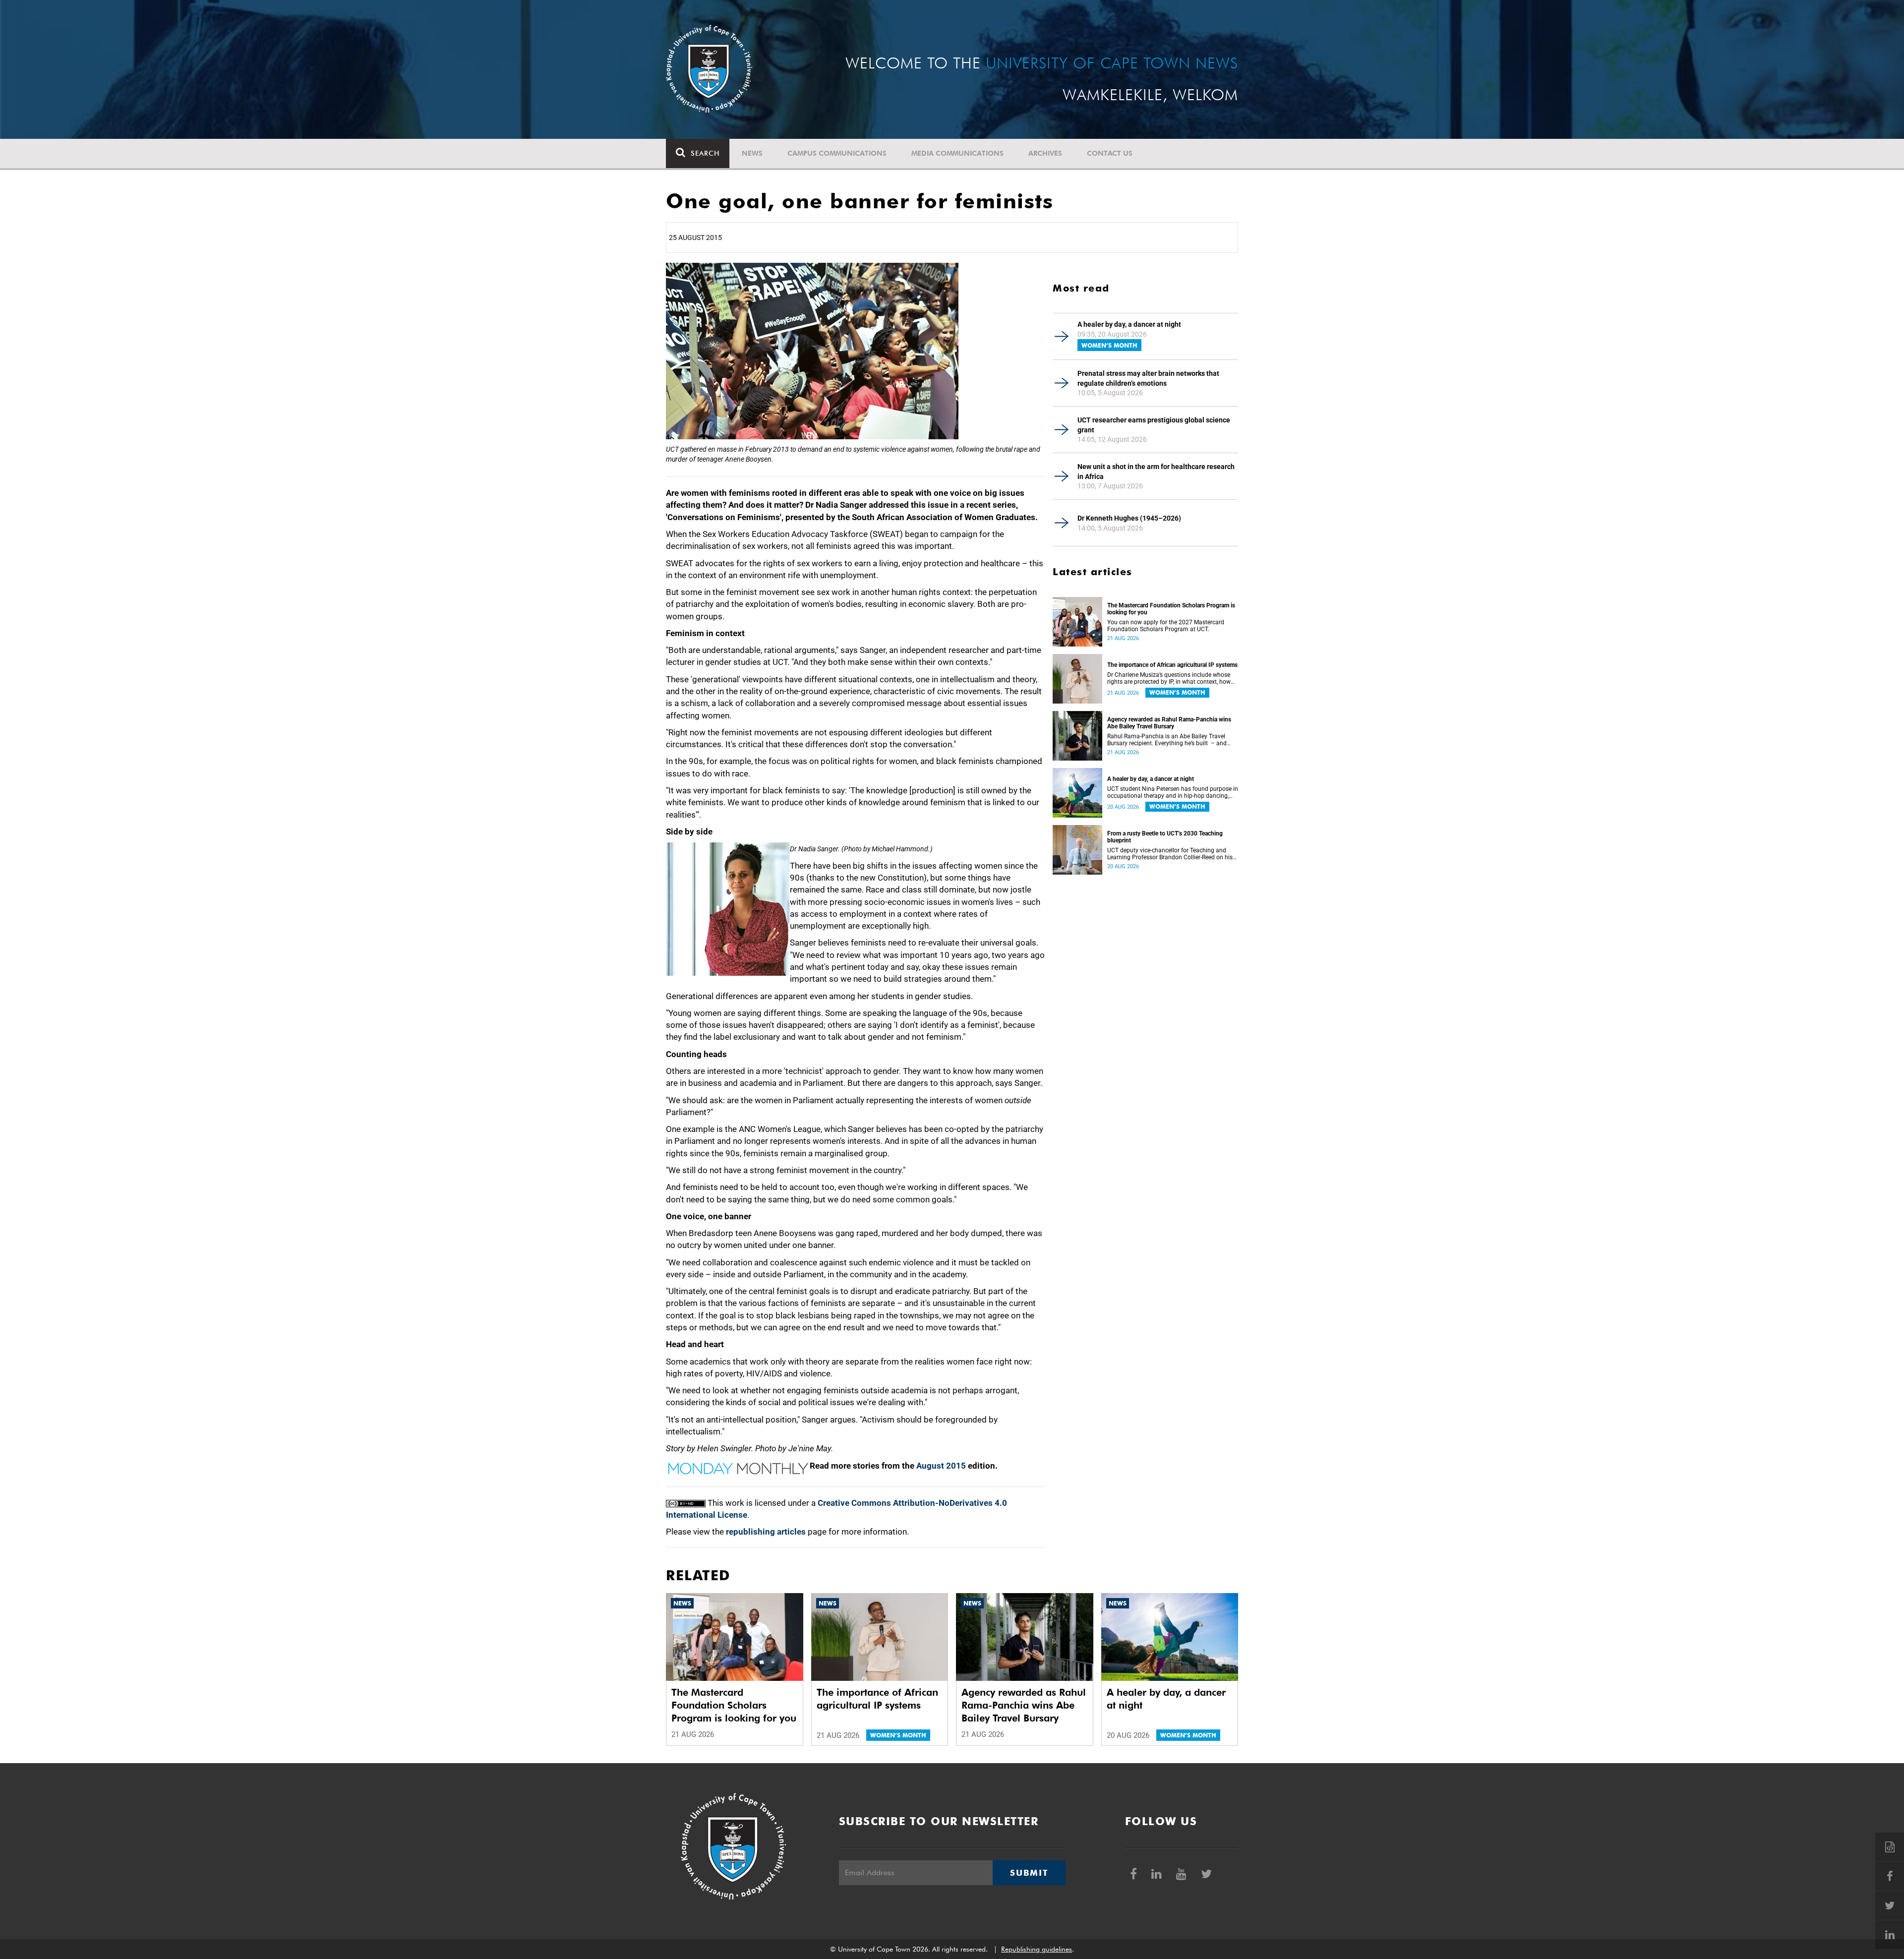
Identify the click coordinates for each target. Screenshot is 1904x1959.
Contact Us (1110, 153)
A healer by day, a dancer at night (1129, 324)
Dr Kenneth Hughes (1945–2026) (1129, 518)
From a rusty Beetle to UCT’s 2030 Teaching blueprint (1165, 837)
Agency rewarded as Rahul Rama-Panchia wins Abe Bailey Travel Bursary (1169, 723)
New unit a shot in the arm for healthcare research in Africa (1156, 472)
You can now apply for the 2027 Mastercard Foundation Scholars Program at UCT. (1166, 626)
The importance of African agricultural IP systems (1172, 665)
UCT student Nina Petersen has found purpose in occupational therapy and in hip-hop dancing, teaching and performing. (1173, 792)
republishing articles (766, 1532)
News (752, 153)
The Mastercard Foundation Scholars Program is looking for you (1171, 609)
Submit (1029, 1873)
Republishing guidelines (1037, 1949)
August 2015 (941, 1466)
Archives (1045, 153)
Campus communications (837, 153)
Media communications (957, 153)
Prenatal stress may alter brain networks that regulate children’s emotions (1148, 378)
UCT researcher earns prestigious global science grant (1154, 425)
